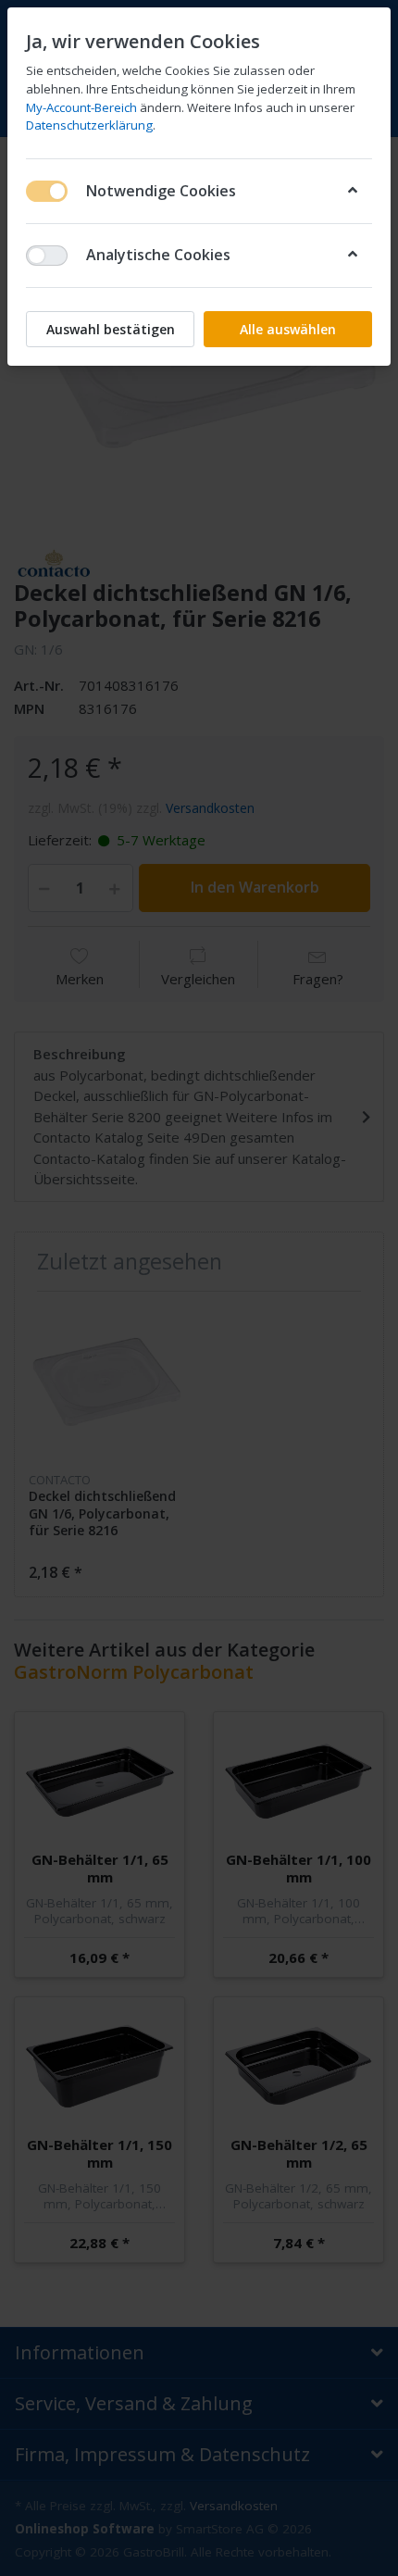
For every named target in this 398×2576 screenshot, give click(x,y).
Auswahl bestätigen (111, 329)
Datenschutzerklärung (89, 125)
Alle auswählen (288, 329)
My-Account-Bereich (81, 107)
